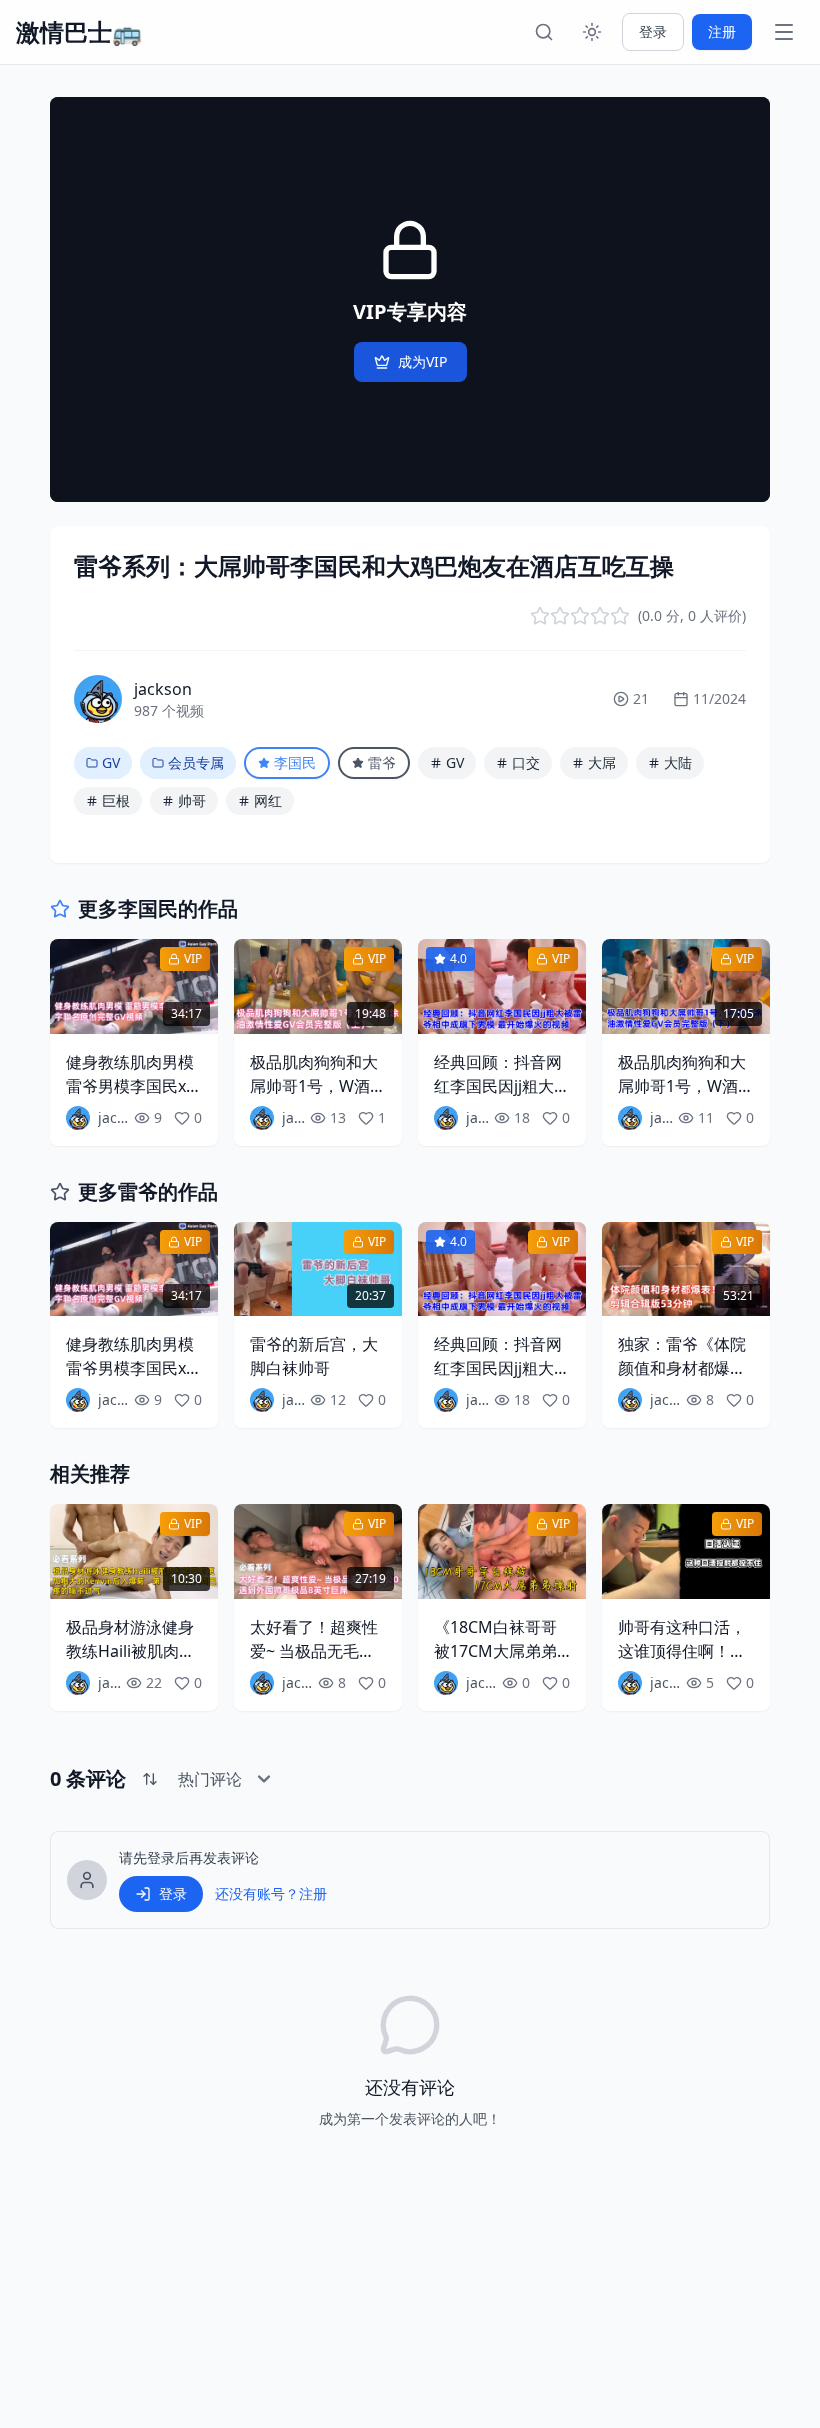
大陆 (678, 762)
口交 (526, 762)
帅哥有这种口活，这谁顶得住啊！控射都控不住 (682, 1651)
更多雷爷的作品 (148, 1191)
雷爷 (382, 762)
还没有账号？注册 (271, 1893)
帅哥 (192, 800)
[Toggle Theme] (592, 32)
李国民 (295, 762)
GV (111, 762)
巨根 (116, 800)
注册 (722, 31)
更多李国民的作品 (158, 908)
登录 (653, 31)
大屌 (602, 762)
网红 (268, 800)
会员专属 (196, 762)
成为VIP (422, 361)
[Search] (544, 32)
